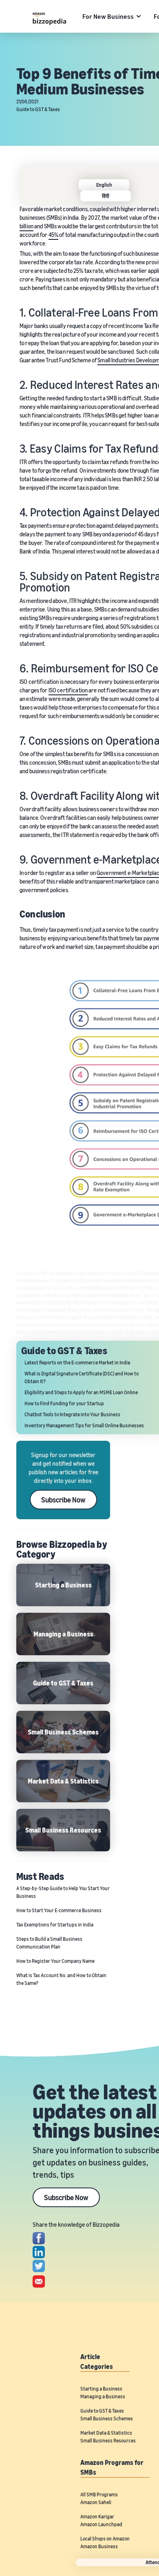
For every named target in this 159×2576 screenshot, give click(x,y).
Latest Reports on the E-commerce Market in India (77, 1363)
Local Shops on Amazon (105, 2539)
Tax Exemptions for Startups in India (55, 1925)
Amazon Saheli (96, 2502)
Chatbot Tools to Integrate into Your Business (72, 1414)
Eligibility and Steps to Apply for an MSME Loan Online (81, 1392)
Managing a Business (103, 2396)
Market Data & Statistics (106, 2433)
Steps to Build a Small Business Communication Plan (49, 1943)
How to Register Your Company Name (55, 1961)
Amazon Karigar (97, 2517)
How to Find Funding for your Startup (64, 1403)
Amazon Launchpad (101, 2524)
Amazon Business (99, 2546)
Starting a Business (101, 2389)
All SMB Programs (99, 2495)
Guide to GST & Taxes (38, 109)
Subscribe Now (63, 1500)
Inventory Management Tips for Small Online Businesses (84, 1425)
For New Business (108, 16)
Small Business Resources (108, 2441)
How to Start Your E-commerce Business (59, 1910)
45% (53, 235)
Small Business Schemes (107, 2419)
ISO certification (68, 690)
